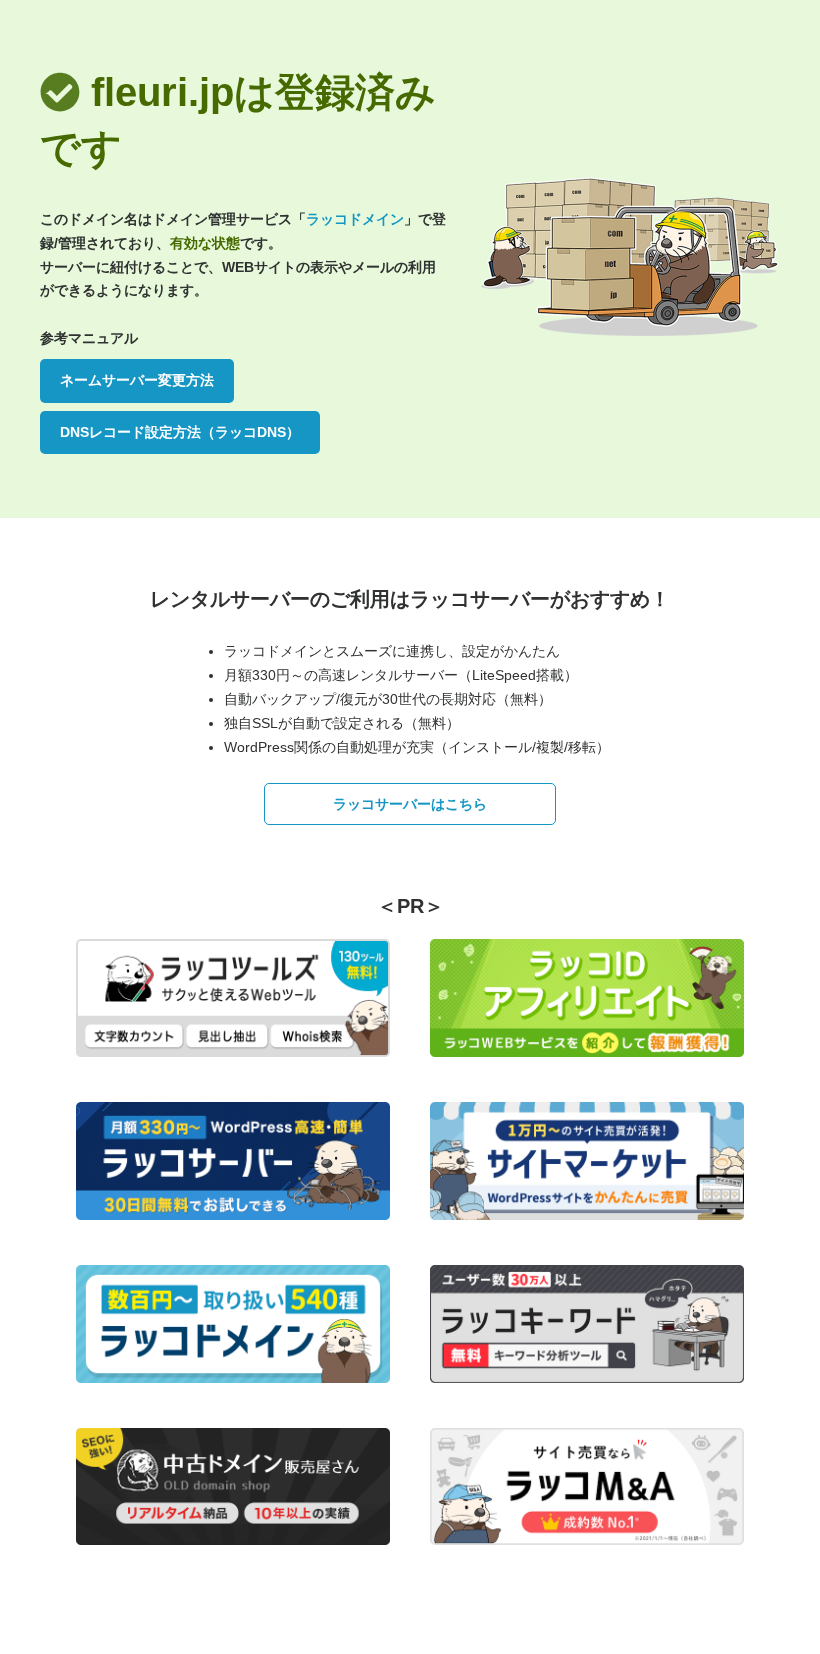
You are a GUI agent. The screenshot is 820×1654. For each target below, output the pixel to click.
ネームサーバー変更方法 (137, 380)
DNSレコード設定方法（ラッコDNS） (180, 432)
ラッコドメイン (355, 219)
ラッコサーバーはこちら (410, 804)
